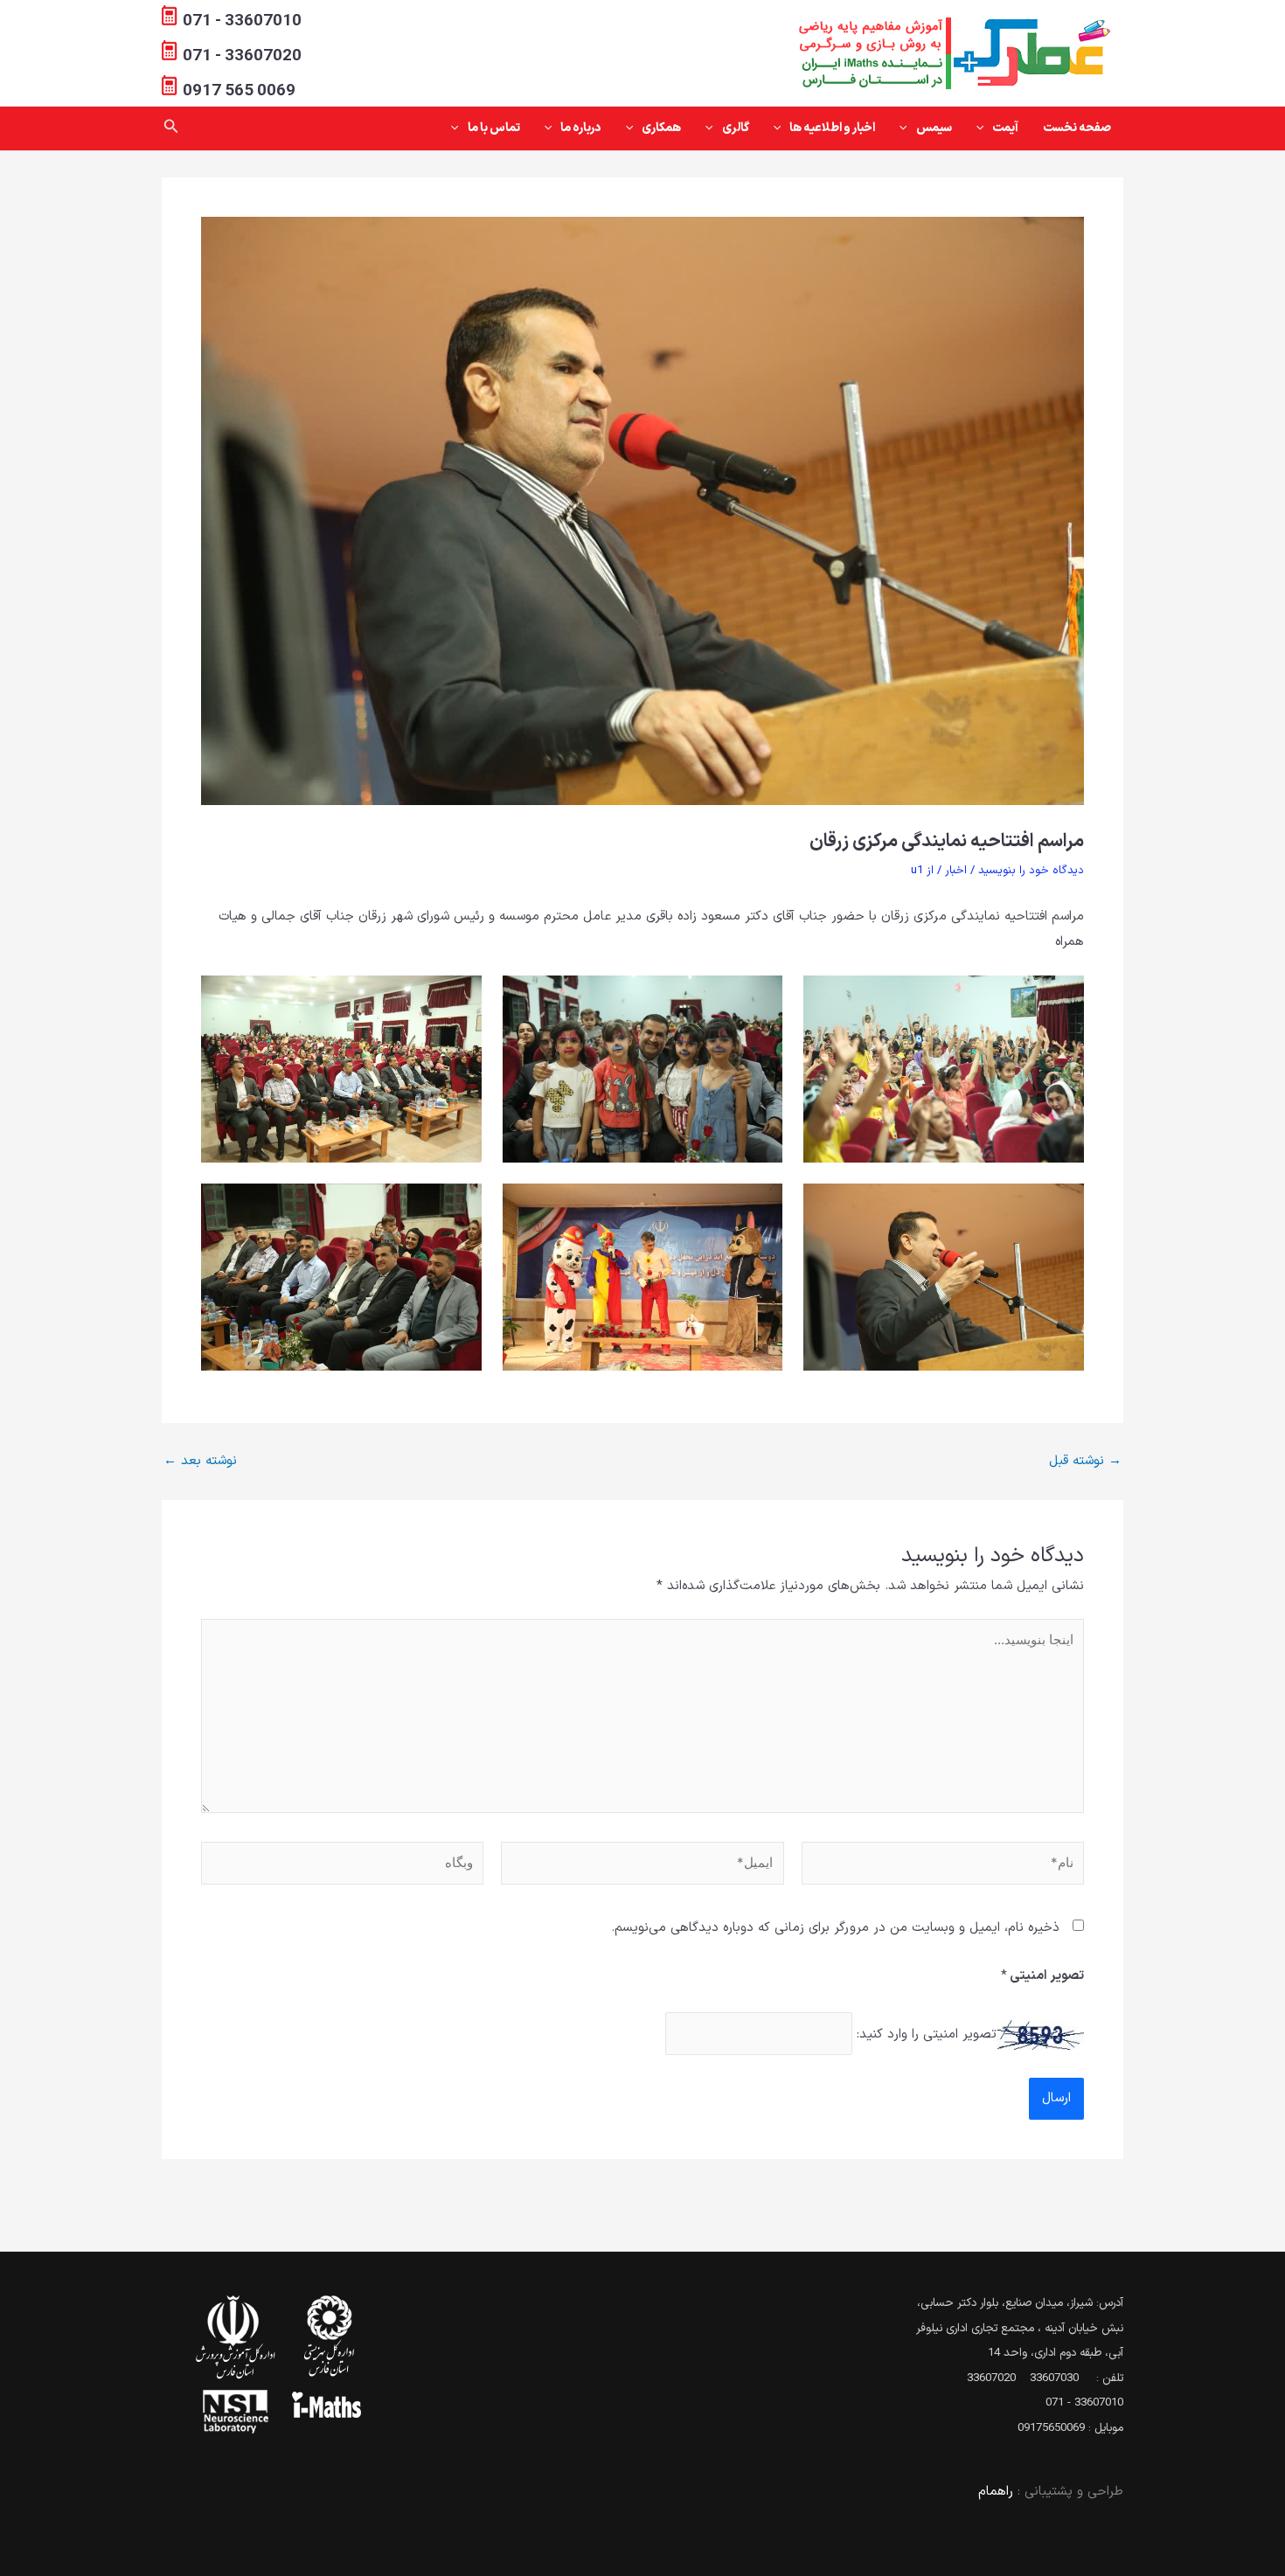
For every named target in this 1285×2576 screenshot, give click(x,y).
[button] (984, 128)
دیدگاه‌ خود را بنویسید (1031, 871)
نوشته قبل (1085, 1461)
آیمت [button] (1005, 128)
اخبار (956, 871)
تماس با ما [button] (494, 128)
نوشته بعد (200, 1461)
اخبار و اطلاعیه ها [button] (832, 128)
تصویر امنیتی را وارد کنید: (927, 2034)
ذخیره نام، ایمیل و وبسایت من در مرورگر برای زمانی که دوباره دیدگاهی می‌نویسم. (835, 1928)
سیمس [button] (934, 128)
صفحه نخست (1077, 128)
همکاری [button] (661, 128)
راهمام (996, 2492)
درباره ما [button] (581, 128)
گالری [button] (736, 128)
